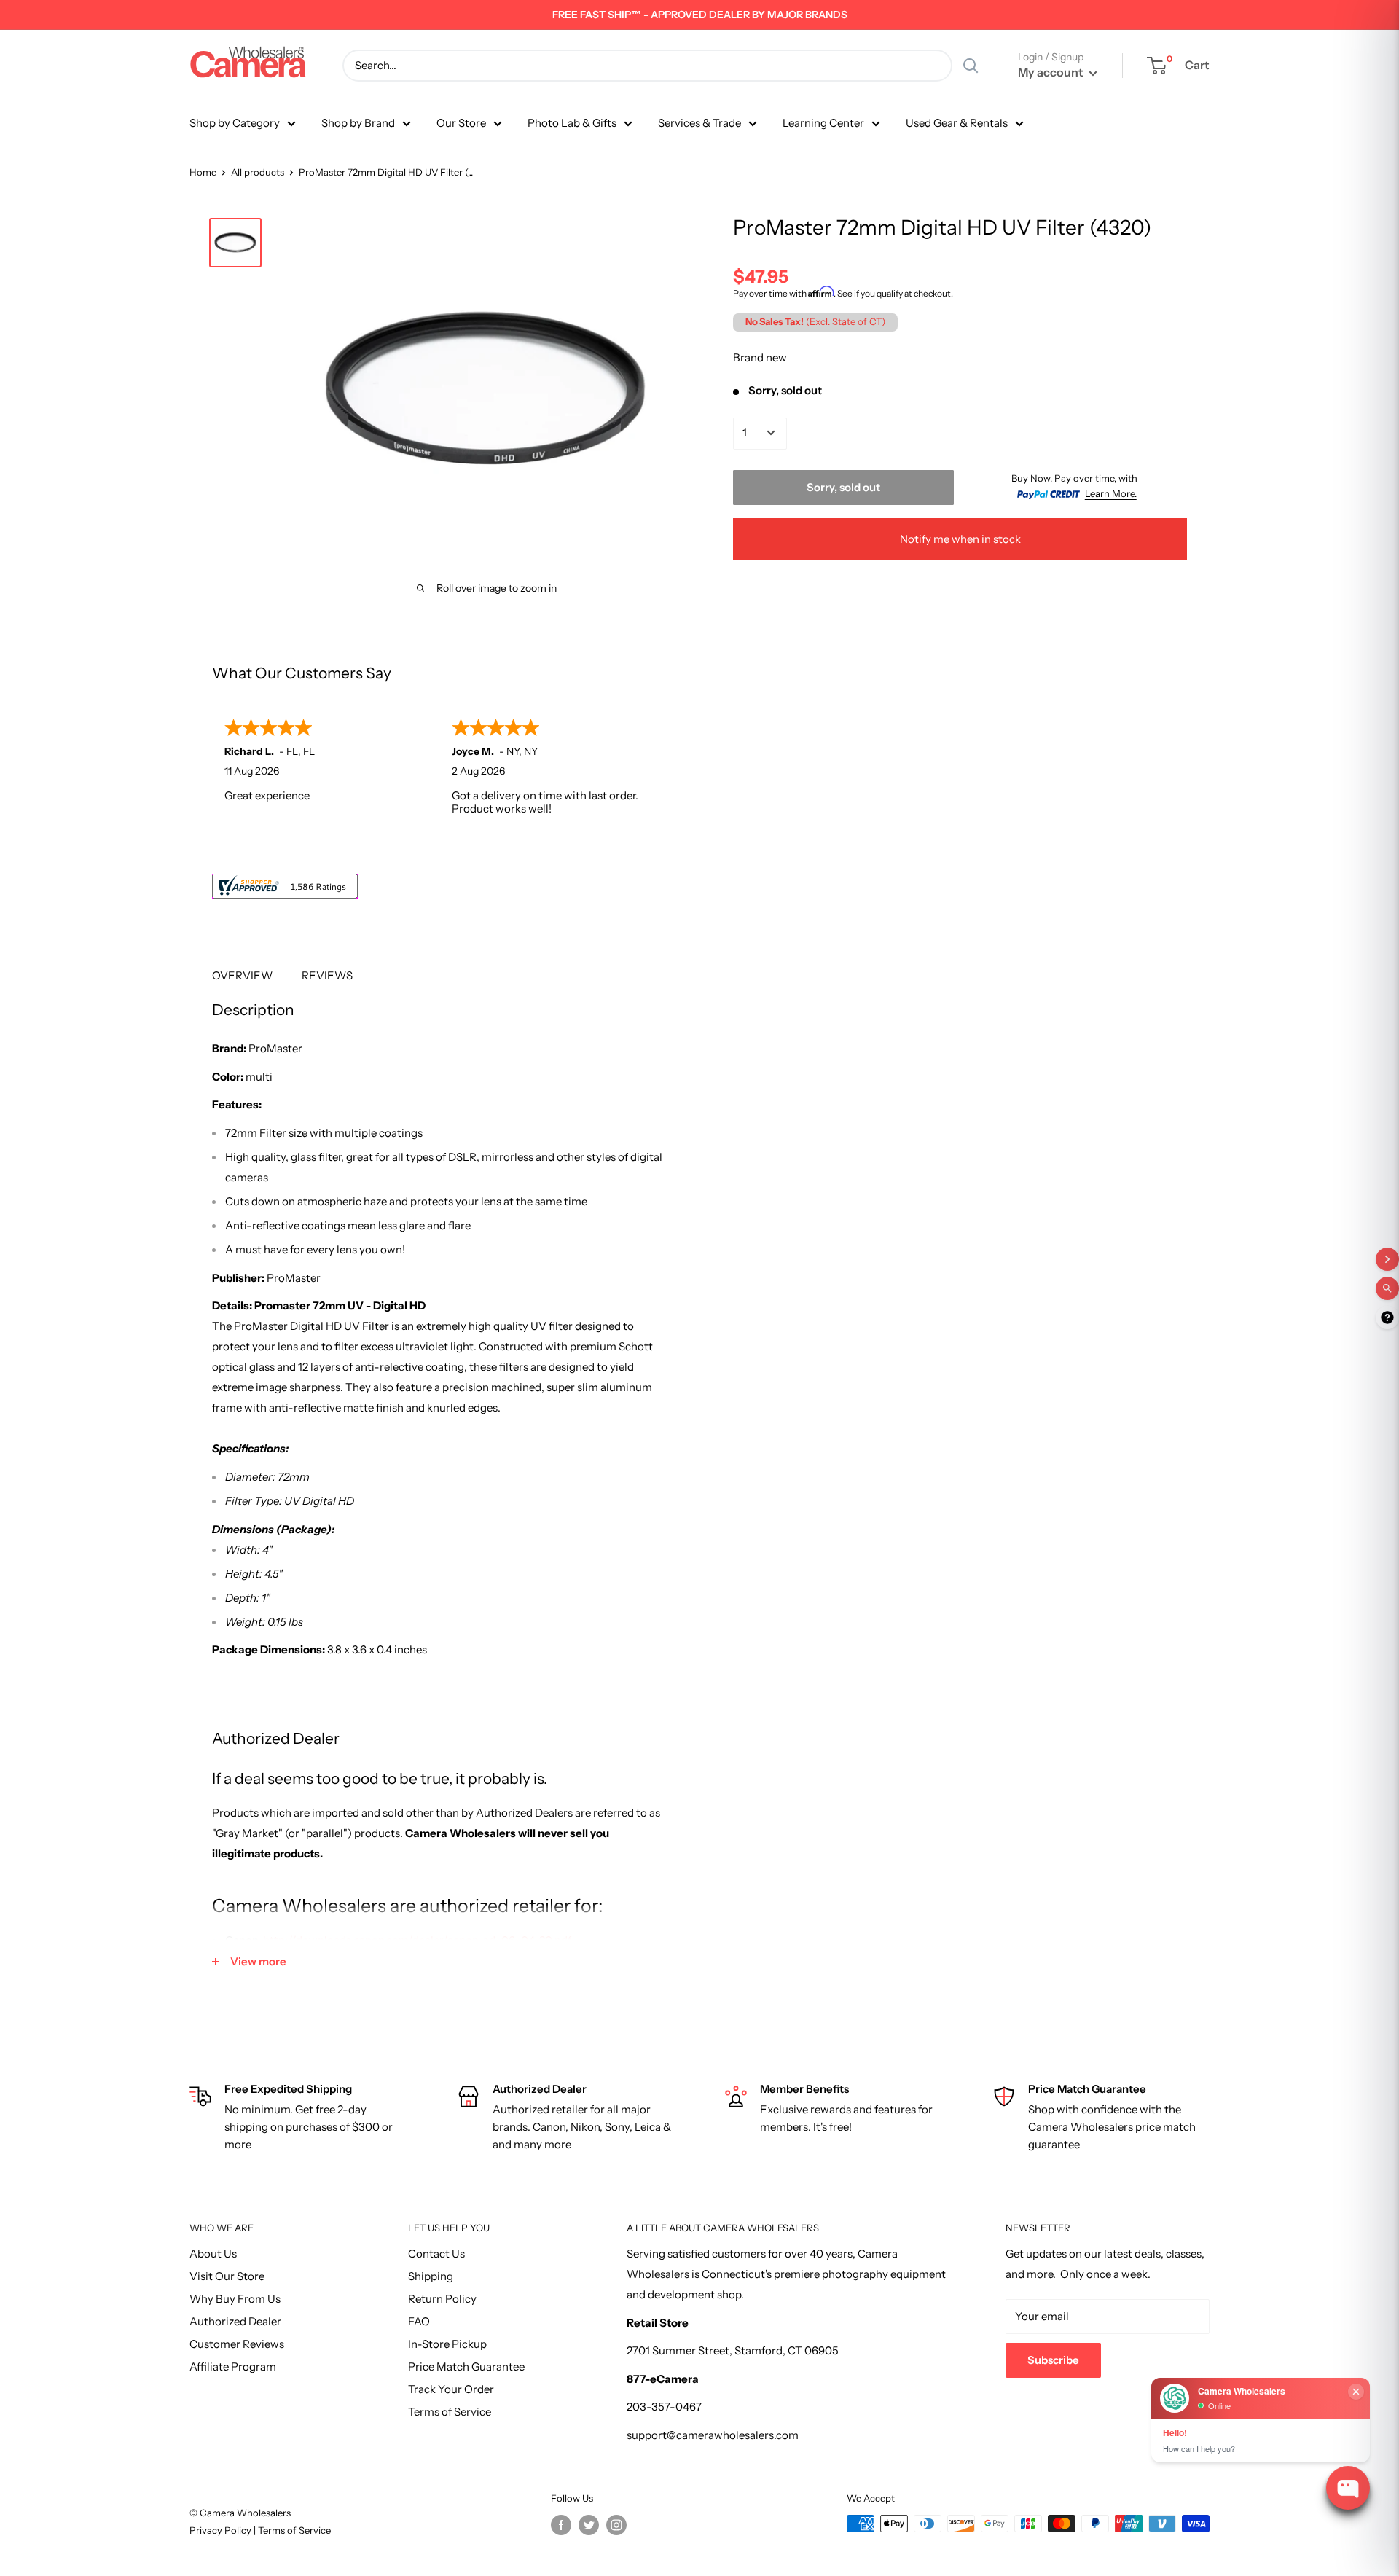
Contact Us (436, 2254)
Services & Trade (699, 123)
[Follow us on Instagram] (616, 2525)
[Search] (971, 66)
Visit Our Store (227, 2276)
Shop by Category (235, 123)
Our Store (461, 123)
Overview (242, 975)
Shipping (431, 2276)
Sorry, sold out (843, 486)
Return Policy (442, 2299)
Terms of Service (450, 2412)
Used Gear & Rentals (957, 123)
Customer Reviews (237, 2344)
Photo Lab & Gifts (572, 123)
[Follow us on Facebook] (561, 2525)
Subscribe (1053, 2360)
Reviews (327, 975)
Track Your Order (451, 2389)
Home (203, 172)
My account (1052, 72)
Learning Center (823, 123)
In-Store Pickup (447, 2344)
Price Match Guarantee (466, 2366)
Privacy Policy (222, 2530)
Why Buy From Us (235, 2299)
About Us (213, 2254)
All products (258, 172)
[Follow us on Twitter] (589, 2525)
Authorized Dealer (235, 2321)
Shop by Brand (358, 123)
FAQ (419, 2321)
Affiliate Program (233, 2366)
